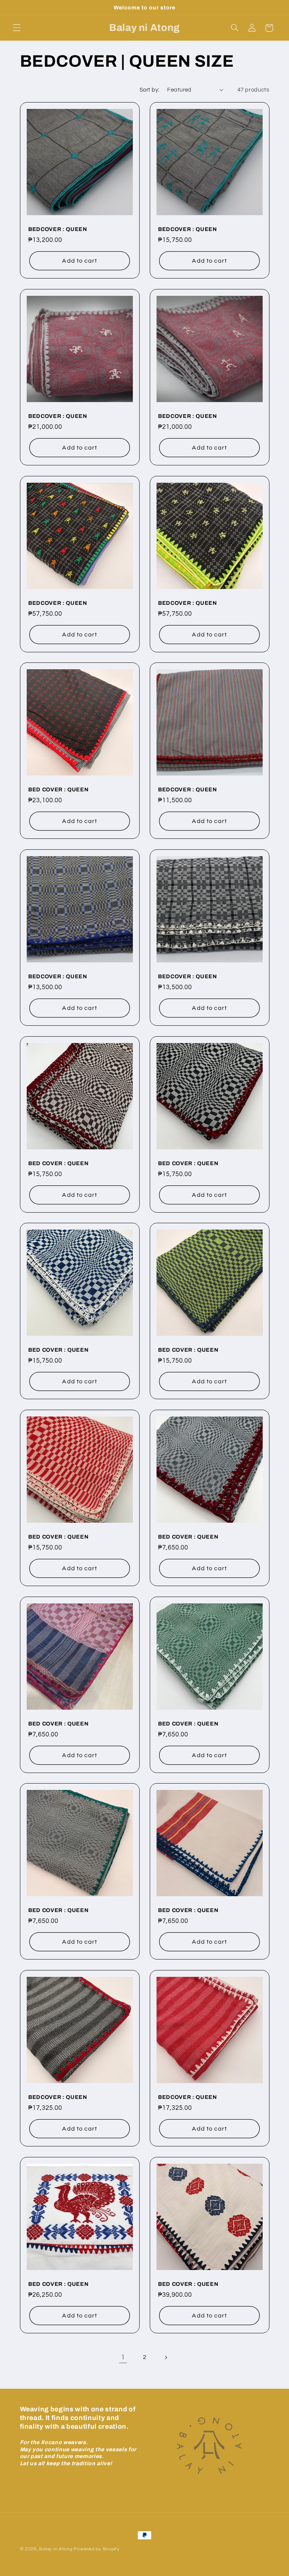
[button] (17, 28)
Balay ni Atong (56, 2549)
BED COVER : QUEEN (58, 789)
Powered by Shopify (97, 2549)
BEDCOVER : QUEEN (58, 229)
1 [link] (123, 2357)
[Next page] (166, 2357)
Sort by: (149, 90)
